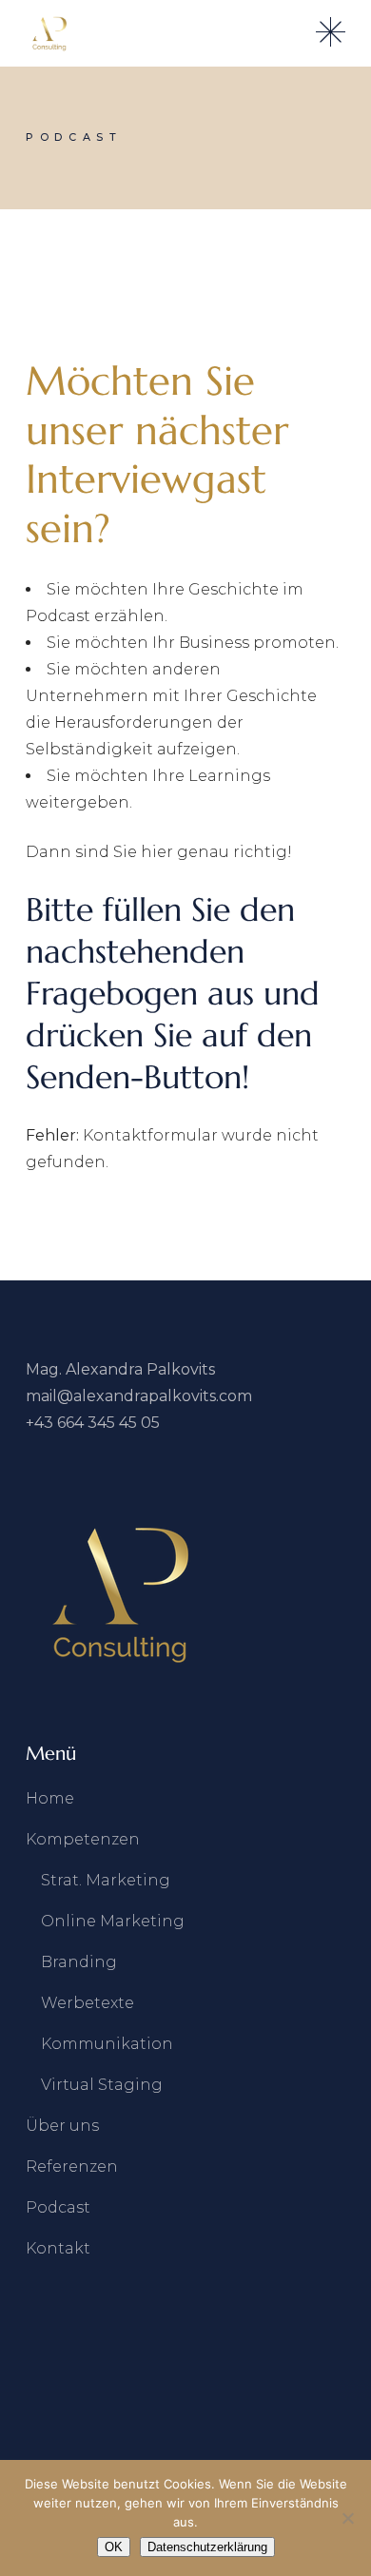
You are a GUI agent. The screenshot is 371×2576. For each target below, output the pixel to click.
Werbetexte (88, 2003)
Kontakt (58, 2248)
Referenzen (72, 2166)
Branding (79, 1962)
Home (50, 1798)
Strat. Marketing (106, 1880)
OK (114, 2547)
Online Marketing (113, 1921)
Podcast (58, 2207)
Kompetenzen (83, 1839)
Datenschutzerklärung (207, 2547)
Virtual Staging (102, 2085)
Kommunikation (107, 2044)
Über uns (62, 2126)
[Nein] (347, 2518)
